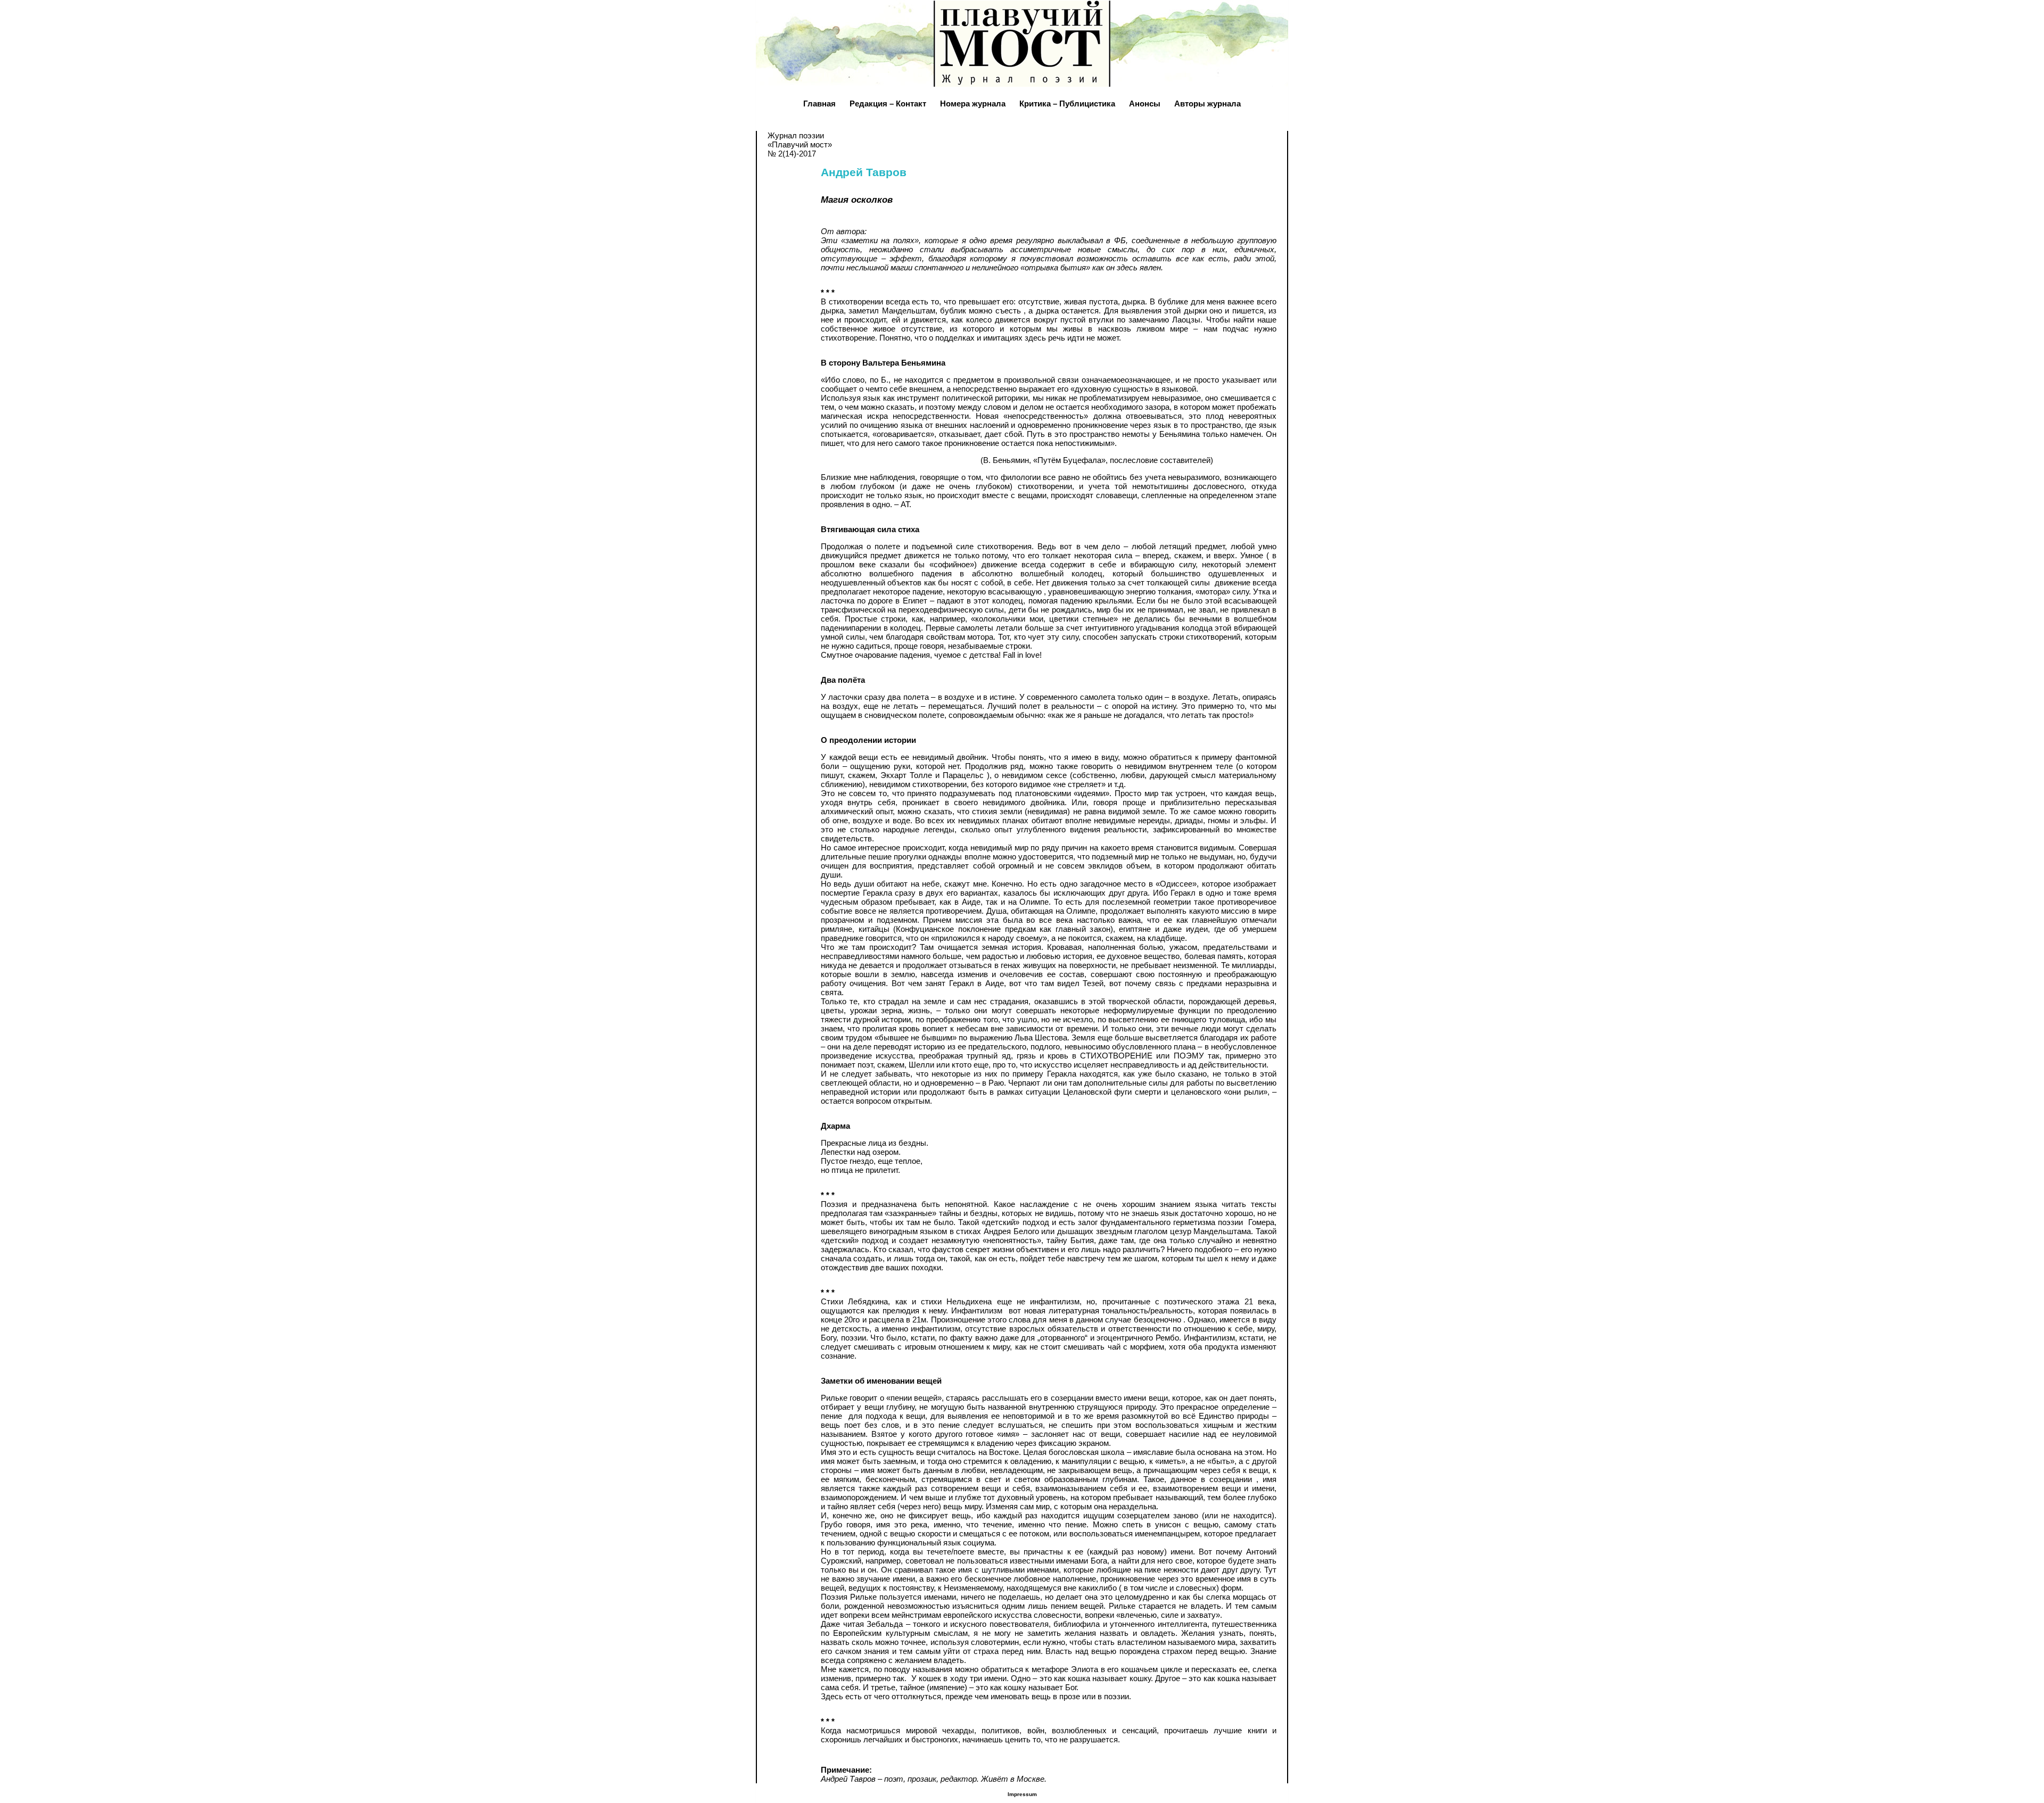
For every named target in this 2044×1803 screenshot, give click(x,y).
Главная (819, 104)
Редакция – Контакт (888, 104)
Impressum (1022, 1794)
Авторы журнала (1208, 104)
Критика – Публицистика (1067, 104)
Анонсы (1145, 104)
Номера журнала (973, 104)
